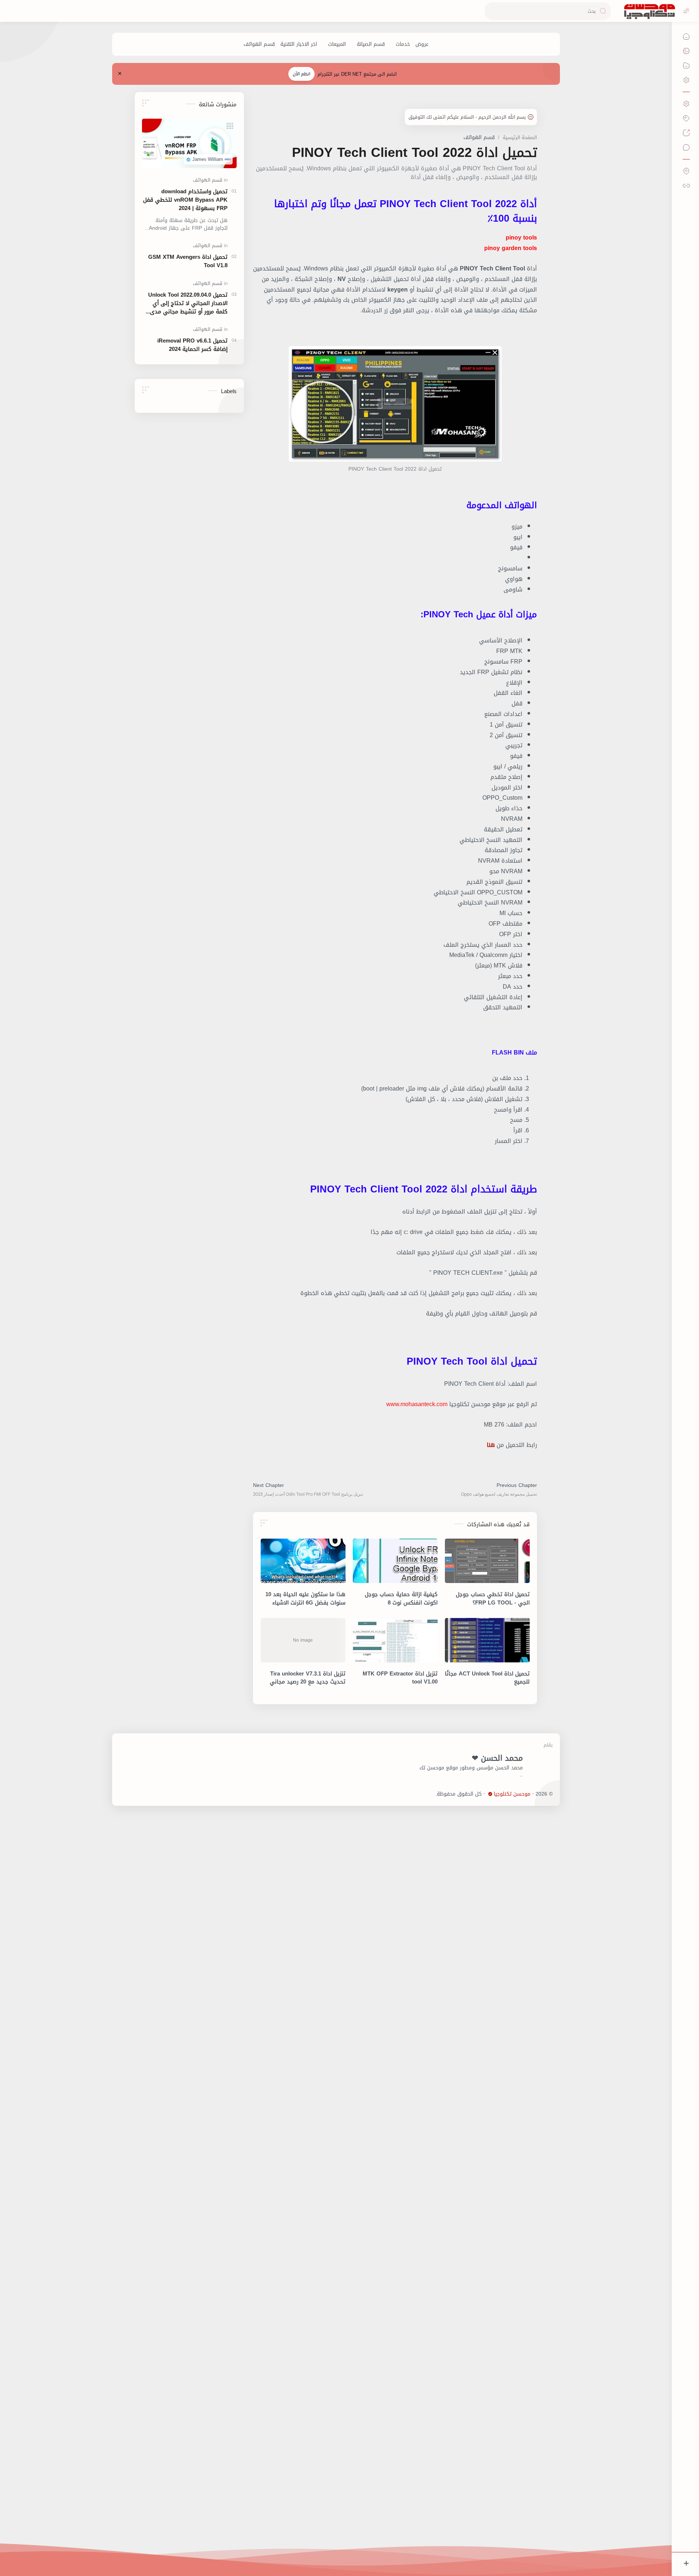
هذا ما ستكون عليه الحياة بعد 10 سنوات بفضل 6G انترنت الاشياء (305, 1599)
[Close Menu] (120, 74)
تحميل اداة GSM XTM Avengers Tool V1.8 (188, 261)
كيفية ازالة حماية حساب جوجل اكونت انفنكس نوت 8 (401, 1599)
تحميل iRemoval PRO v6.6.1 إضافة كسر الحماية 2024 (192, 345)
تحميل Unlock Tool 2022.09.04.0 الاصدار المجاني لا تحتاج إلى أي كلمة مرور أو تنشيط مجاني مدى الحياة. (188, 303)
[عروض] (422, 44)
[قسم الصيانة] (371, 44)
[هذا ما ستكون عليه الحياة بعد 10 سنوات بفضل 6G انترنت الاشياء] (303, 1561)
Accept (634, 2547)
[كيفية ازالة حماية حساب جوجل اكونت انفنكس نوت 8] (395, 1561)
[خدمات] (403, 44)
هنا (491, 1445)
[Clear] (492, 11)
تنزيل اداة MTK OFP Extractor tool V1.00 (400, 1678)
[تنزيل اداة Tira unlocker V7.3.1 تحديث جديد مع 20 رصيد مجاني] (303, 1640)
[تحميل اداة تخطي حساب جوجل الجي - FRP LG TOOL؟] (487, 1561)
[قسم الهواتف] (259, 44)
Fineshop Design (416, 1794)
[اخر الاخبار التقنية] (299, 44)
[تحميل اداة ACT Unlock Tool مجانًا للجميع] (487, 1640)
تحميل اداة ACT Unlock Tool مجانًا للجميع (487, 1678)
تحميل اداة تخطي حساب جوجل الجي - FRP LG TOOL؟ (493, 1599)
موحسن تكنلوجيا (512, 1794)
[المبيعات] (337, 44)
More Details (566, 2547)
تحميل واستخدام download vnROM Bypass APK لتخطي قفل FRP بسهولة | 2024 (185, 200)
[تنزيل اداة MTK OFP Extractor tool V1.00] (395, 1640)
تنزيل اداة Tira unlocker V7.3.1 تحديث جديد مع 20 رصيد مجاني (308, 1678)
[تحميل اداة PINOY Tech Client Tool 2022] (395, 404)
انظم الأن (301, 74)
